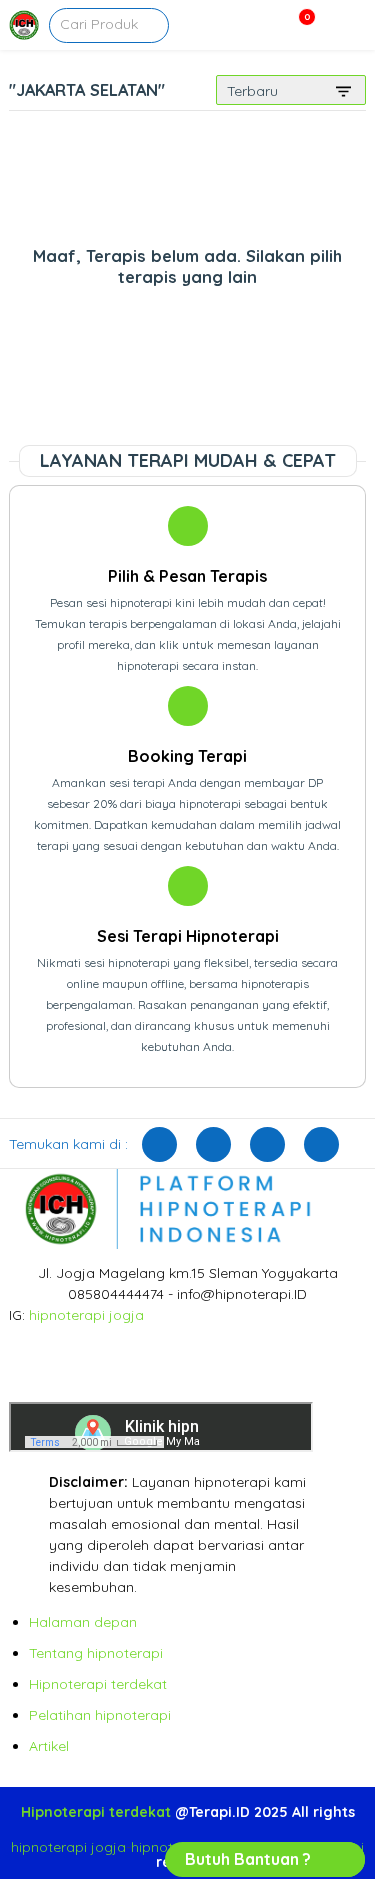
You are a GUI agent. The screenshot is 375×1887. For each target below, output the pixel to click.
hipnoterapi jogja (86, 1315)
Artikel (49, 1746)
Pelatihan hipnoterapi (100, 1715)
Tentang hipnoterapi (96, 1653)
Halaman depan (83, 1622)
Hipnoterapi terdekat (98, 1684)
